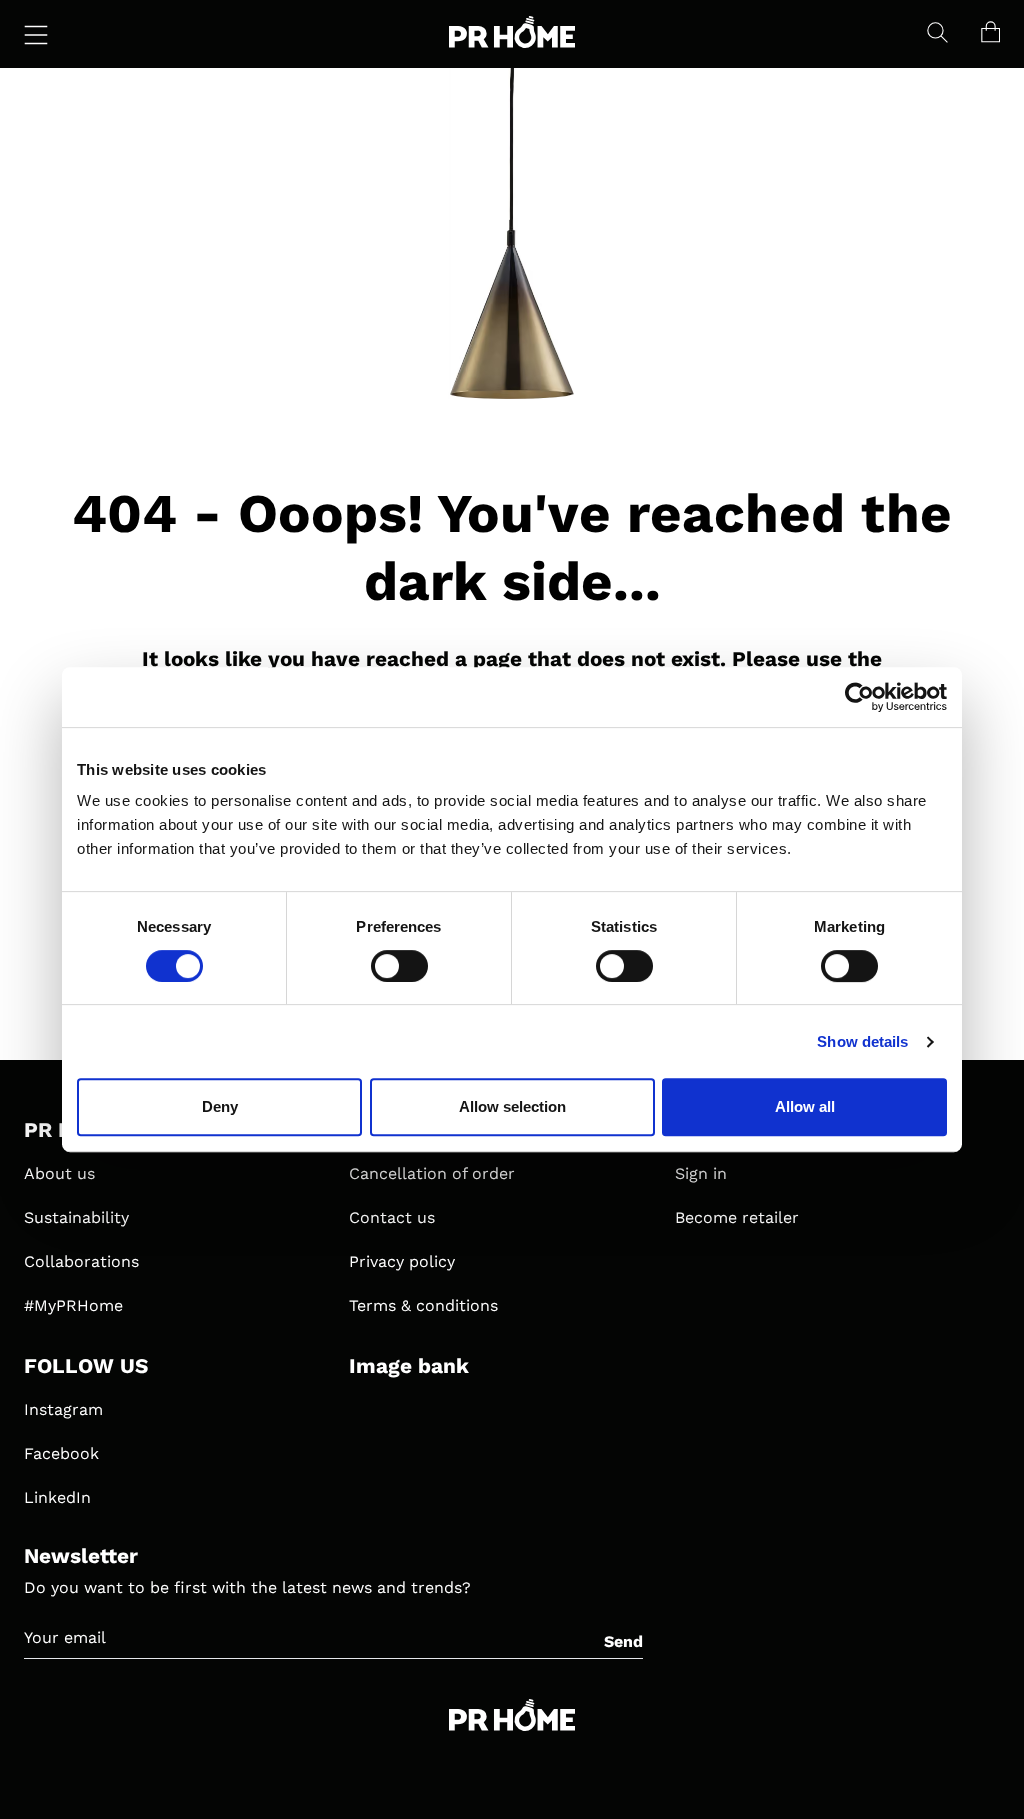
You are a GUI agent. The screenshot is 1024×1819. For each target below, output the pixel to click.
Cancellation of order (432, 1173)
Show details (862, 1041)
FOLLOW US (86, 1366)
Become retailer (737, 1217)
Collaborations (81, 1261)
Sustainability (76, 1217)
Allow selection (512, 1106)
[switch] (399, 966)
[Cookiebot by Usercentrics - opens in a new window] (859, 697)
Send (623, 1641)
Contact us (392, 1217)
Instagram (63, 1409)
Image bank (409, 1366)
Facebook (61, 1453)
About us (59, 1173)
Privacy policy (402, 1261)
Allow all (805, 1106)
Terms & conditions (423, 1305)
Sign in (701, 1173)
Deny (220, 1106)
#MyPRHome (73, 1305)
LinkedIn (57, 1497)
